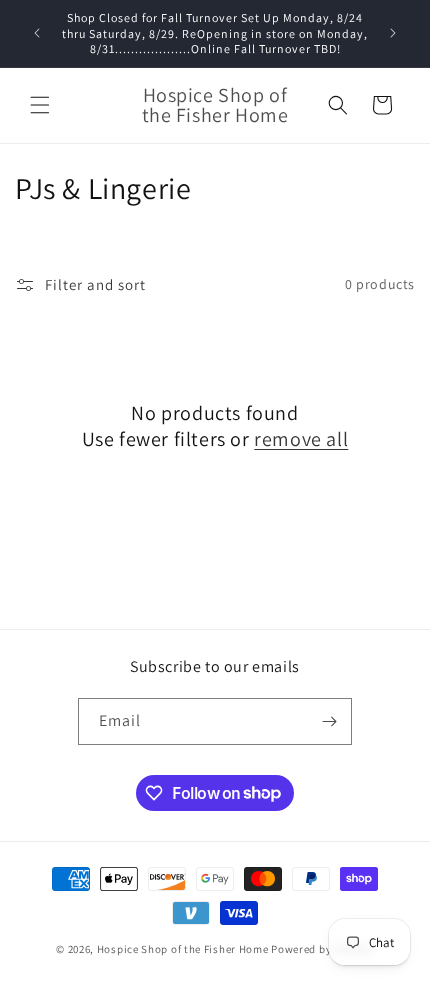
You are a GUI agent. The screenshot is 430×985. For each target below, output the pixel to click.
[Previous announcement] (37, 33)
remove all (301, 439)
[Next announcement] (393, 33)
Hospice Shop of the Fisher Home (183, 949)
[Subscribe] (329, 721)
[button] (40, 105)
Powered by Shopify (322, 949)
